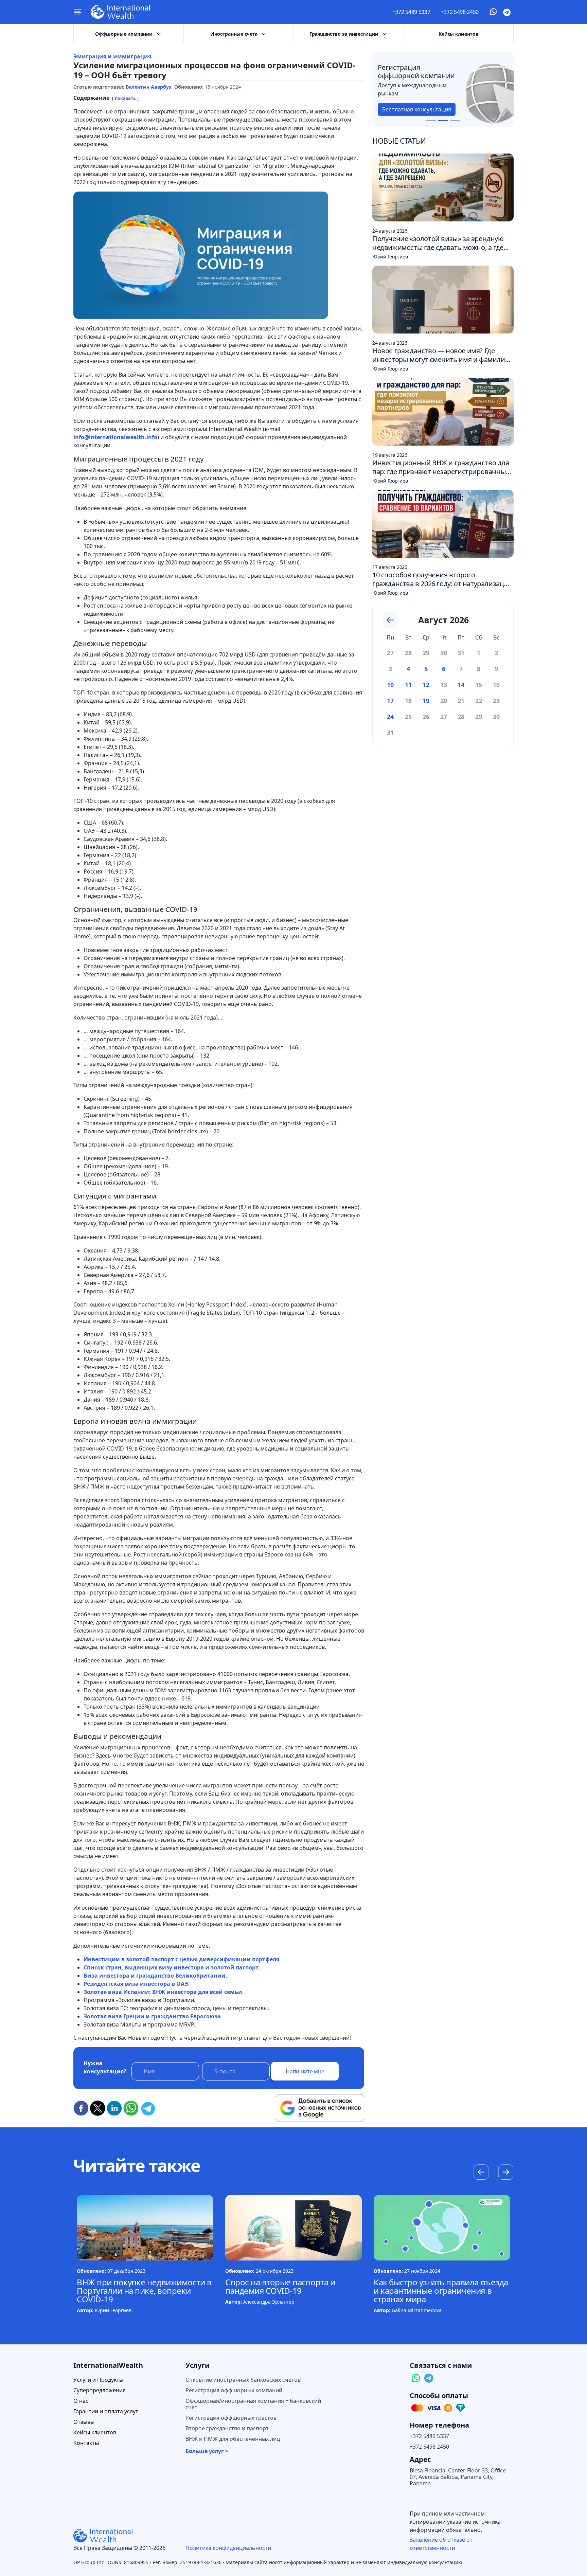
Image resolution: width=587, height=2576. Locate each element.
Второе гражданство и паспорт (227, 2428)
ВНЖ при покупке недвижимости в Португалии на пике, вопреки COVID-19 (144, 2291)
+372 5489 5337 (411, 12)
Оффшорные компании (124, 34)
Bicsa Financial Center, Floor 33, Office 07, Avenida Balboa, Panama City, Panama (458, 2477)
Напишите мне (305, 2071)
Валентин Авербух (149, 87)
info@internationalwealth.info (115, 437)
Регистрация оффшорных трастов (231, 2418)
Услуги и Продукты (98, 2380)
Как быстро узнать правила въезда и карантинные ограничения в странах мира (441, 2291)
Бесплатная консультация (417, 109)
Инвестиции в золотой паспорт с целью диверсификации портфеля (181, 1959)
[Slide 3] (455, 120)
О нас (81, 2401)
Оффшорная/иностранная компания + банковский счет (253, 2404)
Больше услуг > (207, 2451)
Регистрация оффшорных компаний (234, 2390)
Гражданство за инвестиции (344, 34)
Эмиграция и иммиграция (112, 56)
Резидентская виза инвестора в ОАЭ (136, 1984)
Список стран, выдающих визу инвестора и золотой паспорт (171, 1967)
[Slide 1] (431, 120)
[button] (506, 2173)
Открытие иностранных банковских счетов (243, 2380)
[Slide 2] (443, 120)
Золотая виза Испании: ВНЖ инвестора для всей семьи (163, 1992)
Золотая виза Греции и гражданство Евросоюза (152, 2016)
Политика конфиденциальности (228, 2548)
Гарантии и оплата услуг (106, 2411)
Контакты (86, 2443)
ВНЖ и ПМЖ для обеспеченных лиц (233, 2439)
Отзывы (84, 2422)
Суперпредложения (100, 2390)
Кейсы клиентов (458, 34)
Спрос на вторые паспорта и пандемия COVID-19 (280, 2286)
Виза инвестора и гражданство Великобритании (155, 1976)
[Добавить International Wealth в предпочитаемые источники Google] (320, 2108)
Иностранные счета (234, 34)
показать (125, 98)
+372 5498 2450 (460, 12)
